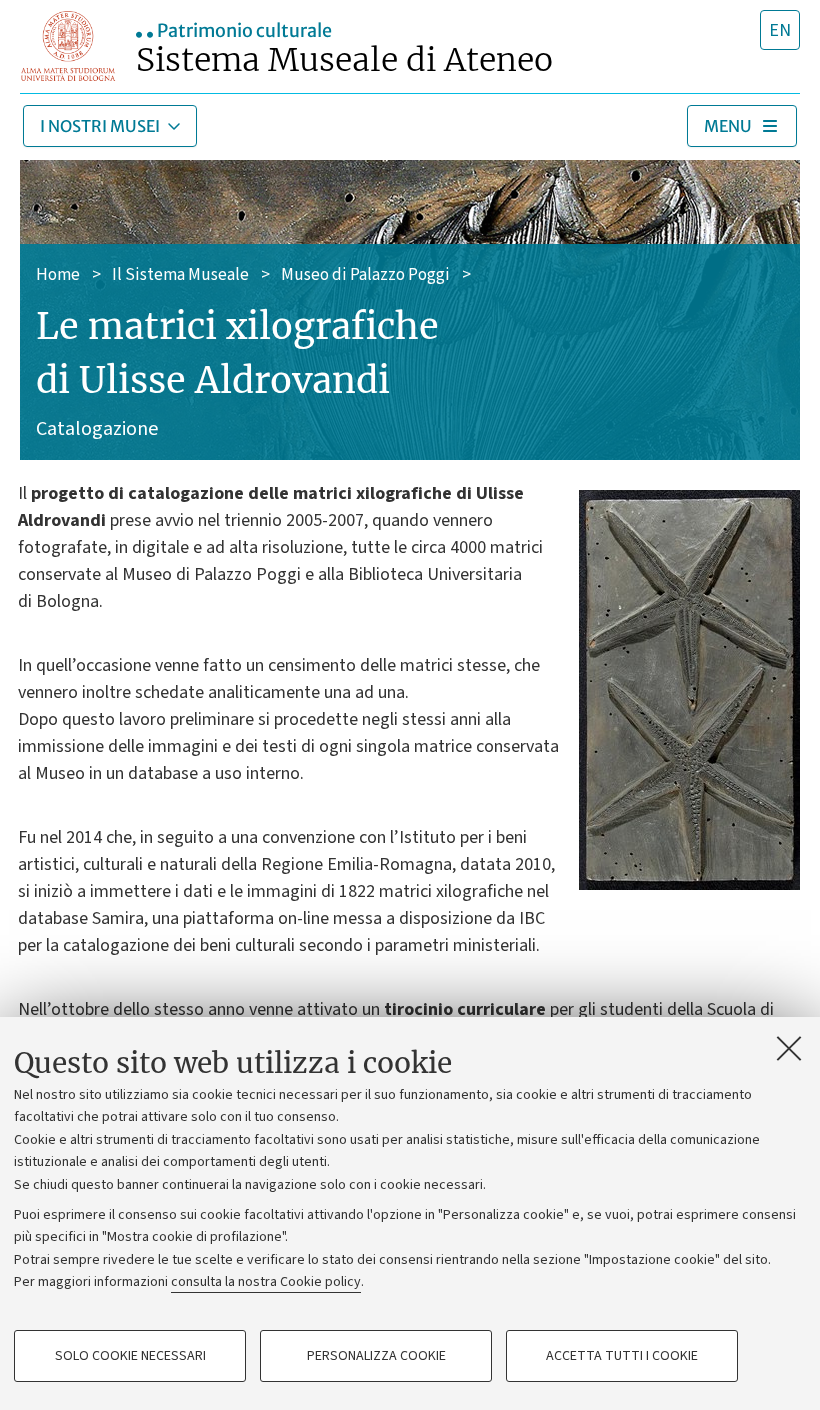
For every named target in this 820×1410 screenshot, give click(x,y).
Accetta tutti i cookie (622, 1356)
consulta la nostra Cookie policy (266, 1282)
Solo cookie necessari (130, 1356)
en (780, 30)
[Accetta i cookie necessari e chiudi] (789, 1048)
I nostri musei (100, 126)
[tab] (780, 30)
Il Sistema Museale (180, 275)
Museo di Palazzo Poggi (365, 275)
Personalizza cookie (376, 1356)
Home (58, 275)
